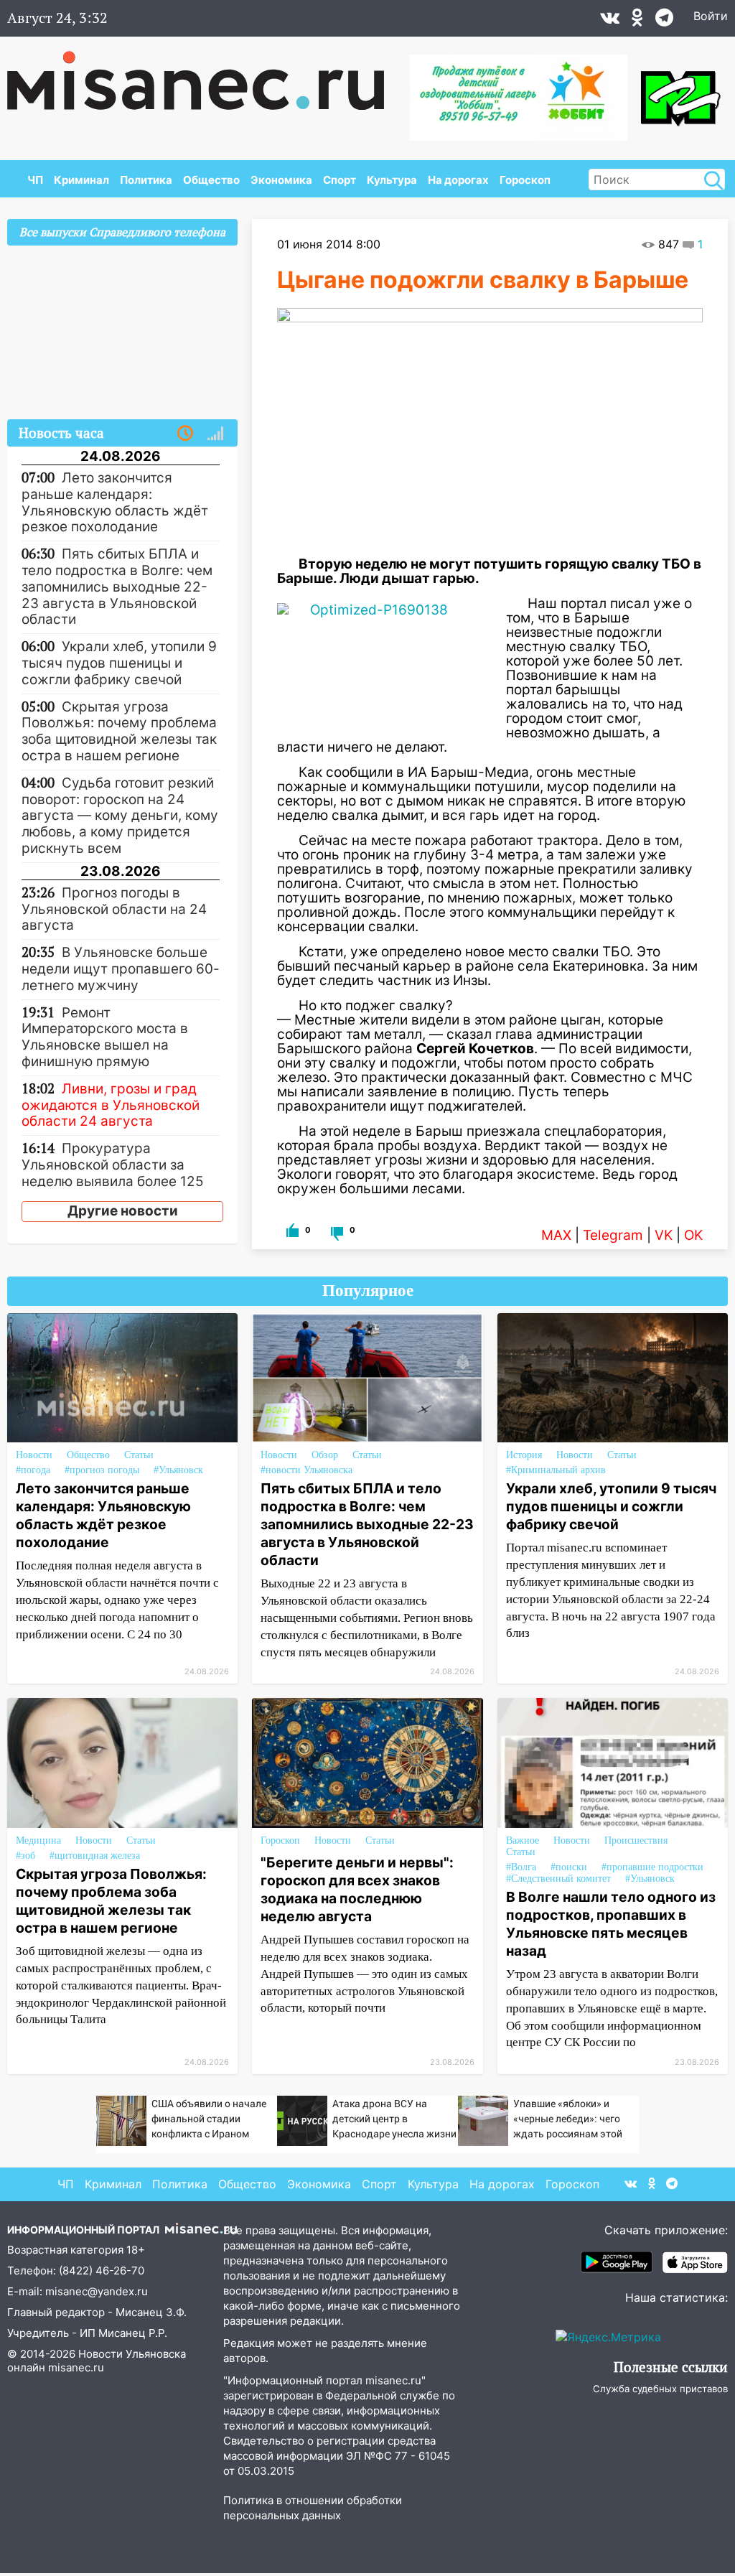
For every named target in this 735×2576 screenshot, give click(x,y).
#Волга (521, 1867)
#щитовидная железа (95, 1856)
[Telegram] (664, 21)
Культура (392, 180)
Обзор (325, 1455)
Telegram (613, 1235)
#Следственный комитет (558, 1879)
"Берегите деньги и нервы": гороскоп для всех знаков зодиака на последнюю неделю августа (357, 1889)
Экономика (281, 180)
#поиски (569, 1867)
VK (664, 1235)
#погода (33, 1470)
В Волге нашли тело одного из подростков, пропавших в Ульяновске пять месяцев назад (611, 1924)
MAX (556, 1235)
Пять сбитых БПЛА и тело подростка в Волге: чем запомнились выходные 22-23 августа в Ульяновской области (367, 1524)
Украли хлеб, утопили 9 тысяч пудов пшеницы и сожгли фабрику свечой (611, 1506)
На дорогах (458, 180)
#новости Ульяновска (306, 1470)
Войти (711, 16)
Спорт (340, 180)
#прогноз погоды (102, 1470)
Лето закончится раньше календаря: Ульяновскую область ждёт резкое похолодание (103, 1515)
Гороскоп (525, 180)
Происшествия (636, 1840)
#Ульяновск (178, 1470)
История (524, 1455)
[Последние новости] (185, 434)
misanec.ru (76, 2367)
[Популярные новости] (215, 434)
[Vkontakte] (610, 21)
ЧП (35, 180)
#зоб (25, 1856)
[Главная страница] (206, 73)
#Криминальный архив (556, 1470)
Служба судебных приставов (660, 2389)
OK (693, 1235)
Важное (523, 1840)
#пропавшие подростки (652, 1867)
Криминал (81, 180)
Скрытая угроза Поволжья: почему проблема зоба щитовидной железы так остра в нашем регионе (111, 1901)
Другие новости (123, 1211)
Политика (146, 180)
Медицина (38, 1840)
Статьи (139, 1455)
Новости (34, 1455)
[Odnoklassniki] (637, 21)
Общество (211, 180)
